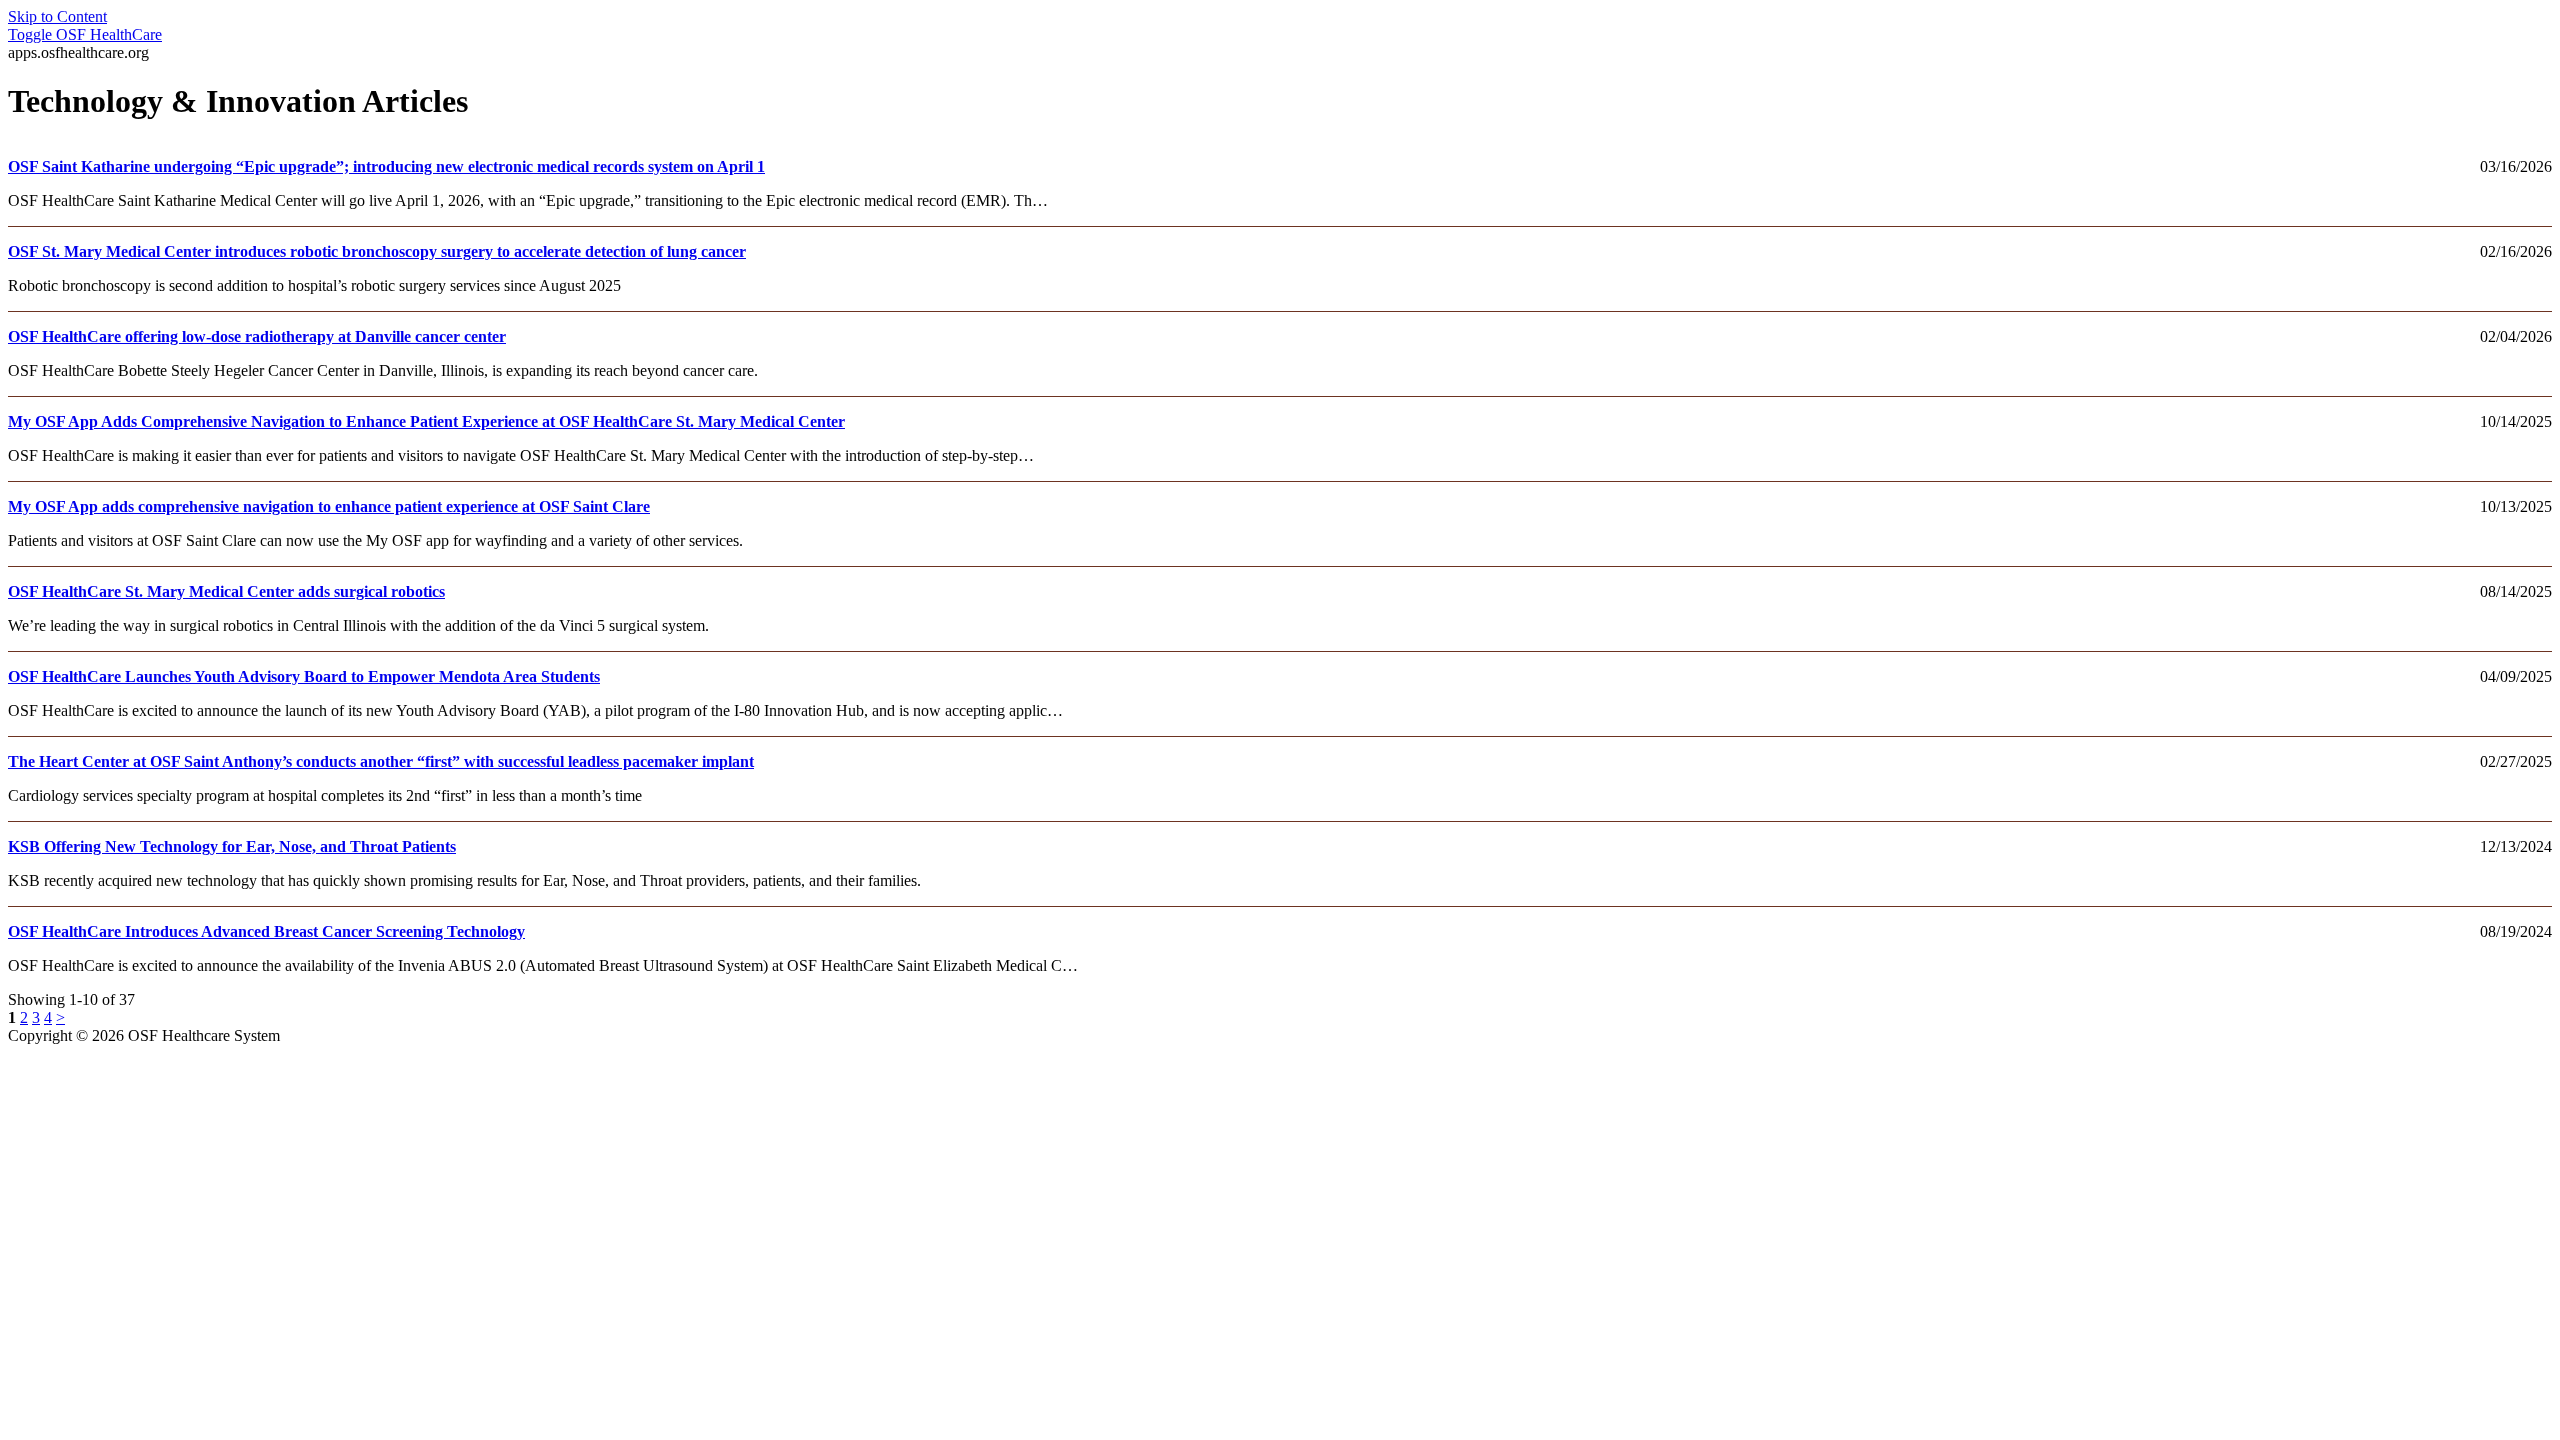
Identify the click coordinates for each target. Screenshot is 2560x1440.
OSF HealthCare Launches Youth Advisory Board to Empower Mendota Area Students (304, 676)
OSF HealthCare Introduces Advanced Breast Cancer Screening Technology (266, 931)
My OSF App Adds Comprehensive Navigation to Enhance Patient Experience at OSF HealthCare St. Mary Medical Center (426, 421)
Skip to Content (57, 16)
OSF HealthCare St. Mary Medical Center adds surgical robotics (226, 591)
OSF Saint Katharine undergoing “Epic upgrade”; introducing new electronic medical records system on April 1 (386, 166)
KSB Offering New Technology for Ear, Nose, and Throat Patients (232, 846)
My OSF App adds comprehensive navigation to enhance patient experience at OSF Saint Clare (329, 506)
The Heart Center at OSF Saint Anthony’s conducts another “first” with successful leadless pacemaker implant (381, 761)
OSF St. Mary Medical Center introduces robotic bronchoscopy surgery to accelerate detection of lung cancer (377, 251)
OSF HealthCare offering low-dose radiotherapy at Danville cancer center (257, 336)
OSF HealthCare (85, 34)
